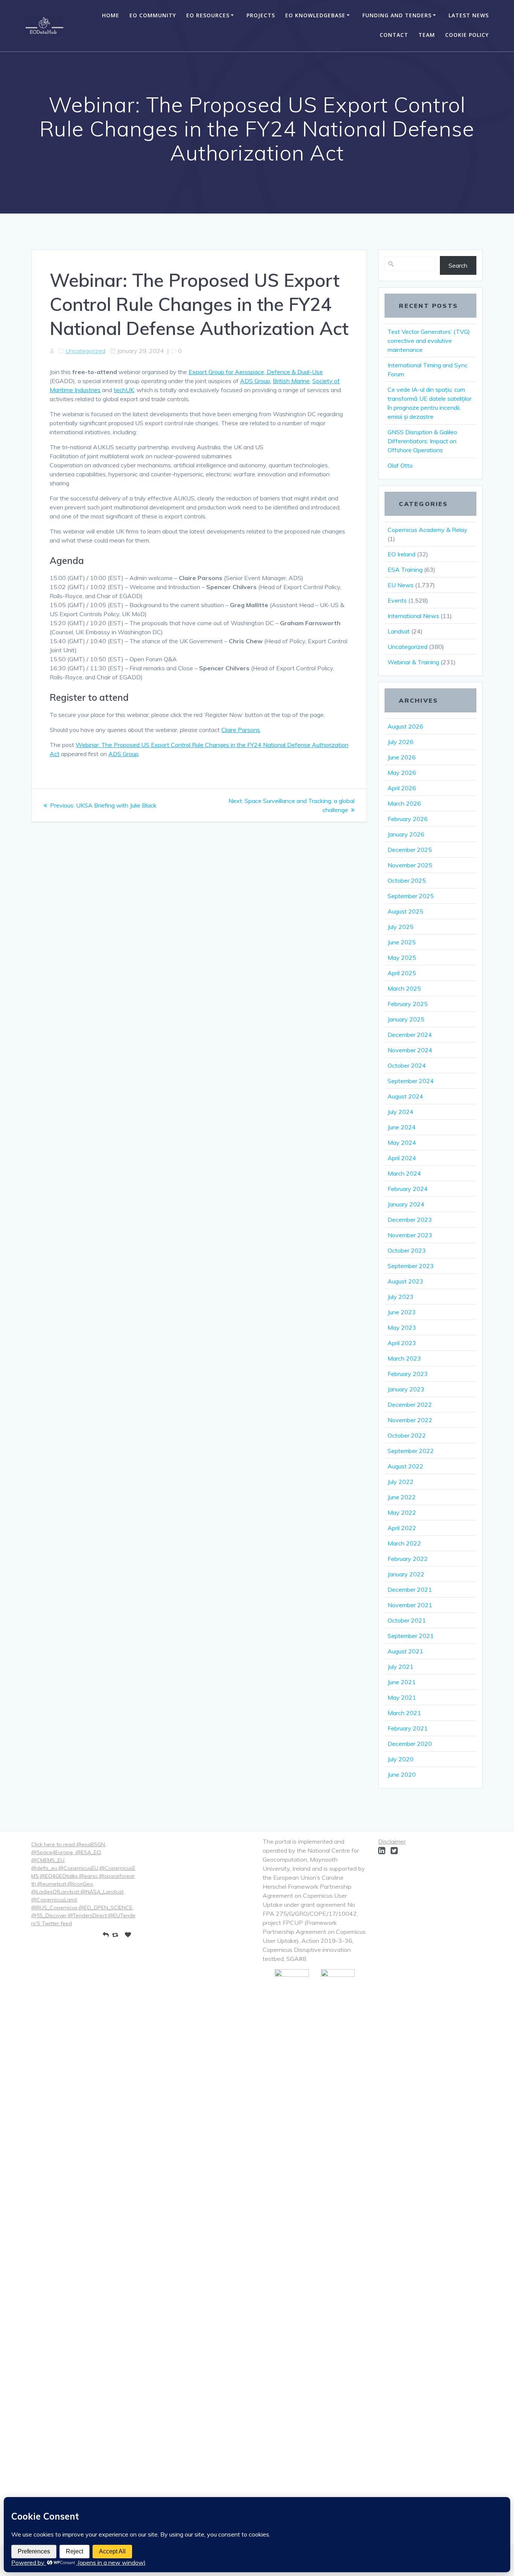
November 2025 (410, 865)
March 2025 (404, 988)
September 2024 (411, 1081)
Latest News (469, 15)
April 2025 (402, 973)
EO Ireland (401, 554)
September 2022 (411, 1451)
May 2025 (402, 958)
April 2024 (402, 1158)
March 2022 (404, 1543)
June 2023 (402, 1312)
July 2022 (401, 1482)
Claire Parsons (241, 730)
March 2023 (404, 1358)
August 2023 (405, 1281)
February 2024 (408, 1189)
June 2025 (402, 942)
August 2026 (405, 726)
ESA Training (405, 570)
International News (413, 616)
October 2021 (407, 1620)
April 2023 (402, 1343)
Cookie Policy (467, 35)
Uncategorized (85, 351)
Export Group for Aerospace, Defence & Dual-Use (256, 372)
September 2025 (411, 896)
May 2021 (402, 1697)
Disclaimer (392, 1841)
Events (397, 600)
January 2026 (406, 834)
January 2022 (406, 1574)
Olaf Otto (400, 465)
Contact (394, 35)
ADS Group (255, 381)
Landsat (399, 631)
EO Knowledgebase (315, 15)
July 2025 (401, 927)
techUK (124, 390)
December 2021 (410, 1590)
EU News (401, 585)
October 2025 (407, 880)
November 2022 (410, 1420)
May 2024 (402, 1143)
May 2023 (402, 1327)
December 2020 (410, 1744)
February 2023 (408, 1374)
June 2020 (402, 1774)
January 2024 (406, 1204)
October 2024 (407, 1065)
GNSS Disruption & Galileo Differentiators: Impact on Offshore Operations (422, 441)
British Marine (291, 381)
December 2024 (410, 1035)
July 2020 (401, 1759)
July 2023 (401, 1297)
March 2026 (404, 803)
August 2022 (405, 1466)
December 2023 (410, 1220)
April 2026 (402, 788)
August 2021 (405, 1651)
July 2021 (401, 1667)
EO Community (153, 15)
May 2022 (402, 1512)
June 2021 (402, 1682)
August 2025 (405, 911)
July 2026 (401, 742)
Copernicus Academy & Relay (427, 530)
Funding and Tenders (397, 15)
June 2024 (402, 1127)
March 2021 (404, 1713)
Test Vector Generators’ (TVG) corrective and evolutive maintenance (429, 341)
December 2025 (410, 850)
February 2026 (408, 819)
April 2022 (402, 1528)
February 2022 (408, 1559)
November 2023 (410, 1235)
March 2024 (404, 1173)
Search (458, 265)
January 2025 (406, 1019)
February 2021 (408, 1728)
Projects (261, 15)
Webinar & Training (413, 662)
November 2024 (410, 1050)
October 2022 (407, 1435)
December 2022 (410, 1405)
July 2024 (401, 1112)
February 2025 (408, 1004)
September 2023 (411, 1266)
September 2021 (411, 1636)
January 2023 (406, 1389)
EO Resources (208, 15)
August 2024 (405, 1096)
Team (427, 35)
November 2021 (410, 1605)
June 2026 (402, 757)
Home (111, 15)
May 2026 (402, 773)
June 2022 (402, 1497)
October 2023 (407, 1250)
